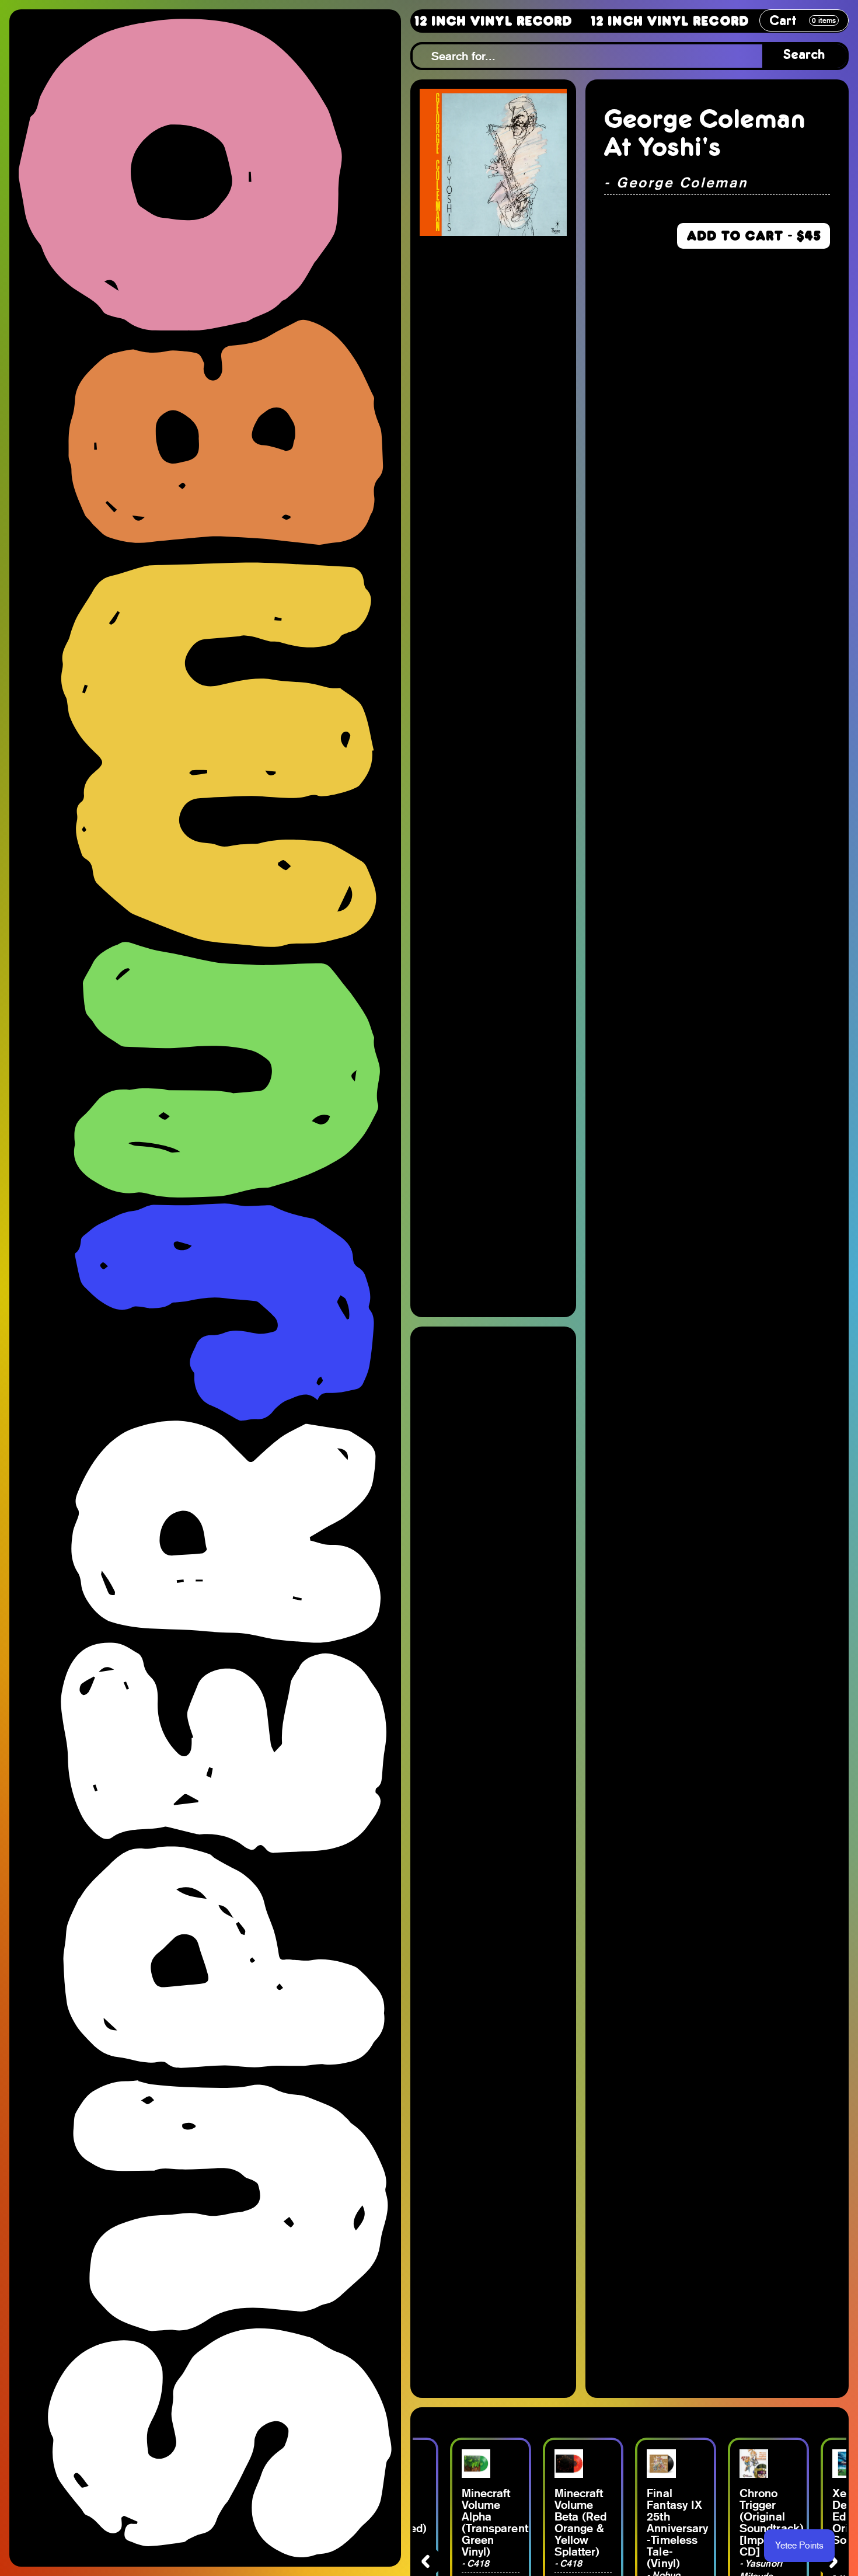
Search (804, 56)
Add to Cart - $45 (754, 236)
